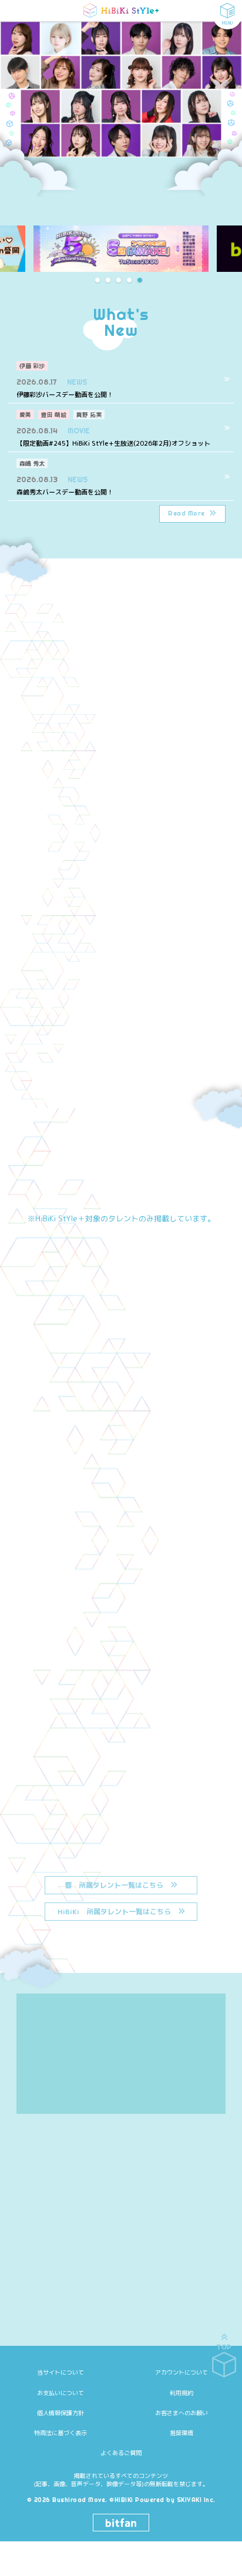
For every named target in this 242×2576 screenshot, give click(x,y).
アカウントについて (181, 2372)
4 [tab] (135, 280)
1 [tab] (103, 280)
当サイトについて (60, 2372)
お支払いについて (60, 2393)
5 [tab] (145, 280)
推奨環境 (181, 2433)
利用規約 (181, 2393)
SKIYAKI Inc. (196, 2500)
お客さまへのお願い (181, 2413)
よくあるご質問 (121, 2453)
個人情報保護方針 (60, 2413)
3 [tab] (124, 280)
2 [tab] (113, 280)
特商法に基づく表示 (60, 2433)
